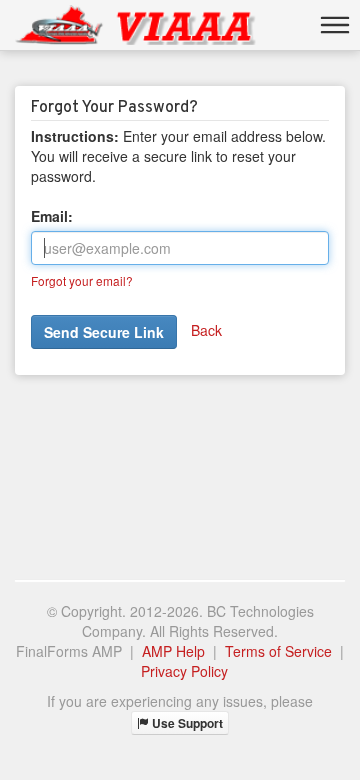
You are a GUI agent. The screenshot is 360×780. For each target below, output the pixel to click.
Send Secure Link (104, 332)
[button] (335, 25)
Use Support (186, 723)
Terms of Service (278, 651)
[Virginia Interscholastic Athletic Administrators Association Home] (135, 25)
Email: (52, 216)
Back (206, 330)
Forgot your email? (82, 280)
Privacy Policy (184, 671)
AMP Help (173, 651)
